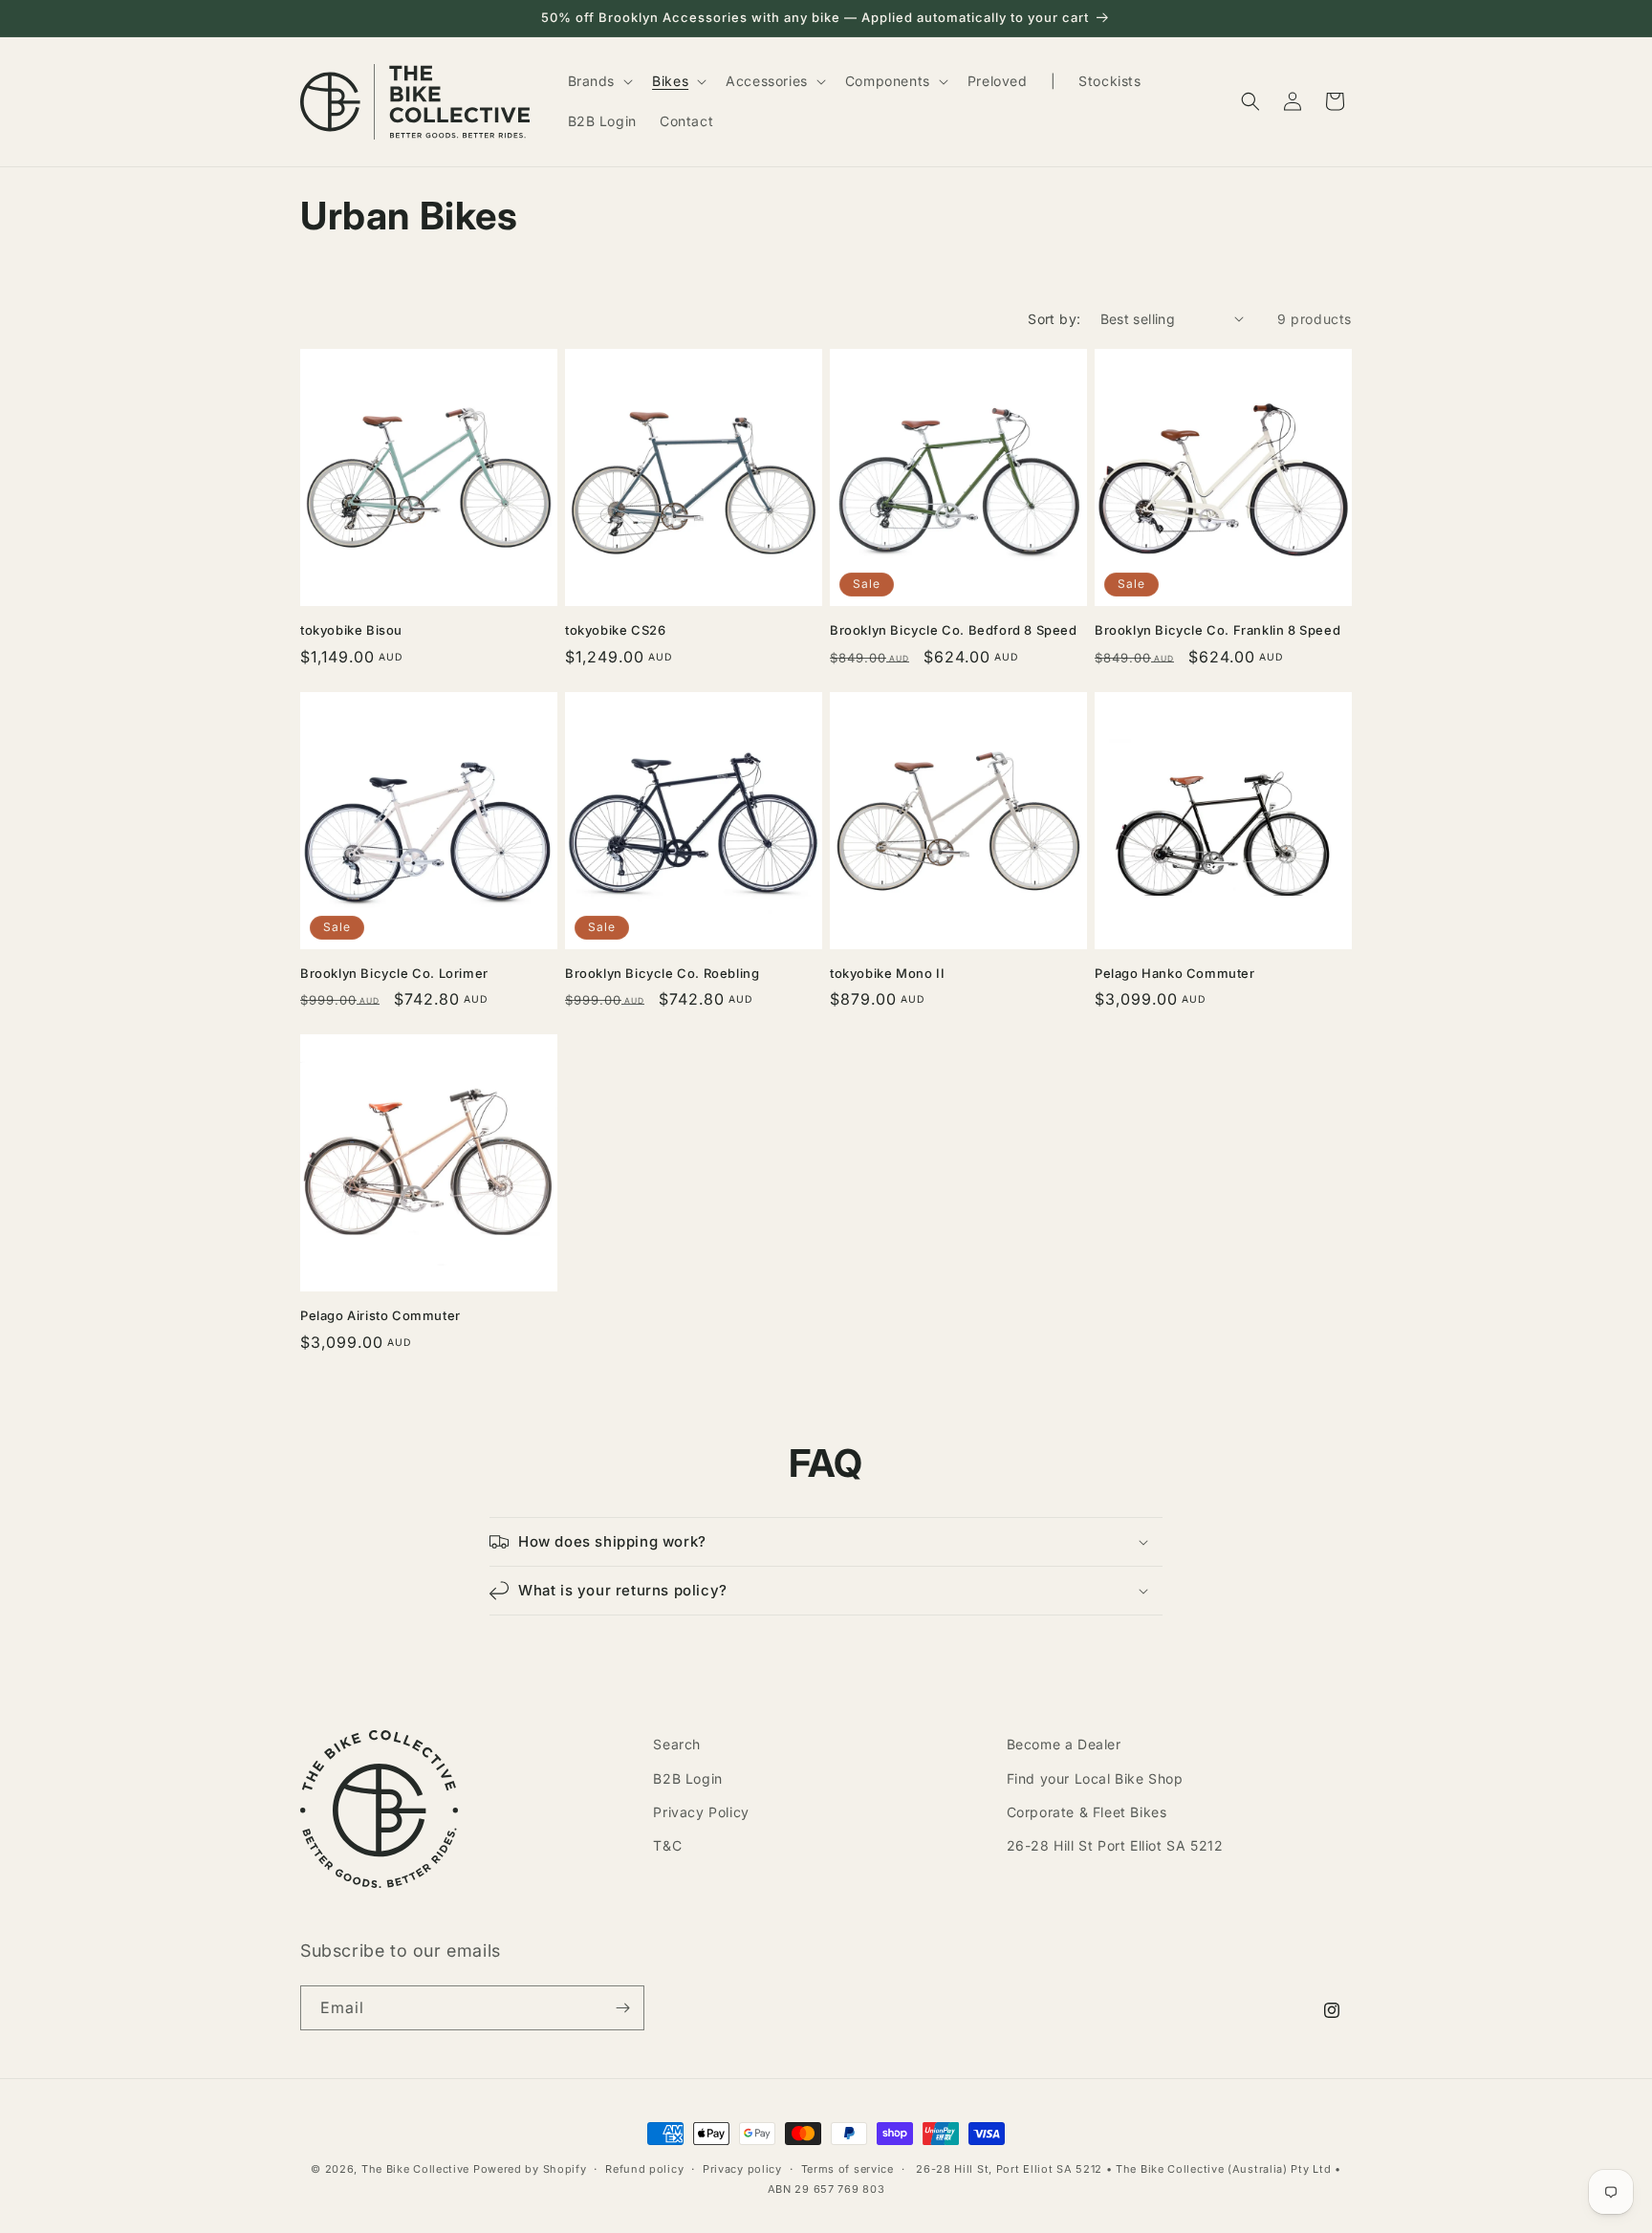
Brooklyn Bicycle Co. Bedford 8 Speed (954, 630)
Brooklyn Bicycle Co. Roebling (662, 973)
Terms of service (848, 2169)
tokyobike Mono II (887, 973)
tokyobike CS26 (615, 630)
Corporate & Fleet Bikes (1087, 1812)
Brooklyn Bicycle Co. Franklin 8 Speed (1217, 630)
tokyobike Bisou (351, 630)
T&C (667, 1845)
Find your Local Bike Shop (1095, 1778)
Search (677, 1744)
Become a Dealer (1064, 1744)
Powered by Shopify (530, 2169)
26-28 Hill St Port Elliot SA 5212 (1115, 1845)
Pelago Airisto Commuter (380, 1315)
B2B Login (687, 1778)
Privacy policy (742, 2169)
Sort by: (1054, 319)
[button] (599, 81)
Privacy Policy (701, 1812)
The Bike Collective (415, 2169)
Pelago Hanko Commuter (1175, 973)
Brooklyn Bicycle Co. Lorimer (394, 973)
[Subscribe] (622, 2008)
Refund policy (644, 2169)
